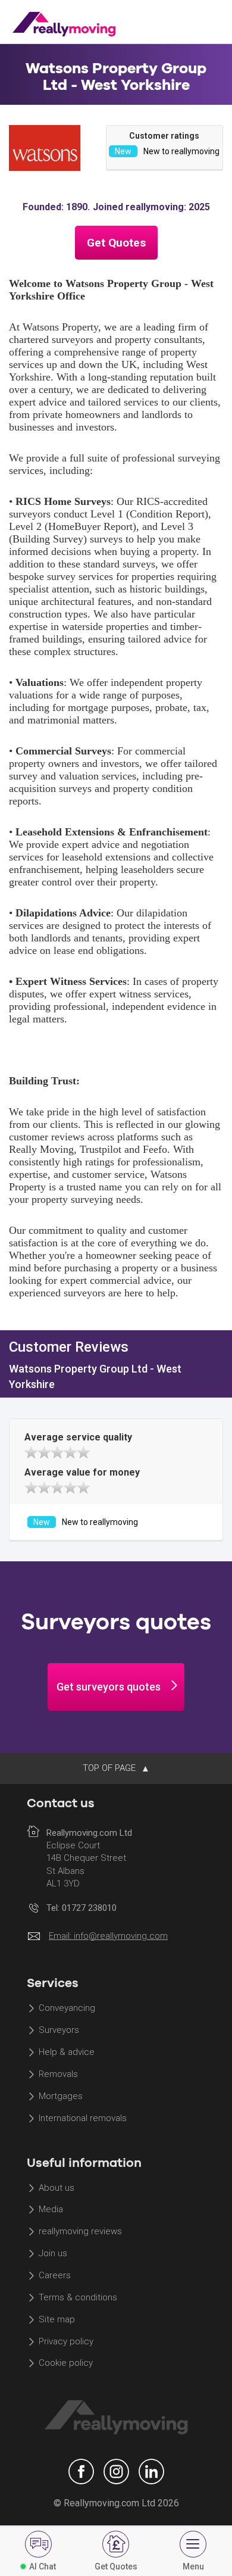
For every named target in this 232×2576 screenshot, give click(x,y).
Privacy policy (66, 2341)
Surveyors (59, 2031)
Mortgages (61, 2096)
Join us (53, 2254)
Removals (58, 2074)
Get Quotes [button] (116, 243)
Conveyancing (67, 2009)
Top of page (110, 1768)
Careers (55, 2275)
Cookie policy (66, 2363)
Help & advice (67, 2053)
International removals (83, 2118)
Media (51, 2210)
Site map (57, 2319)
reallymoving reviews (80, 2232)
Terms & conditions (78, 2297)
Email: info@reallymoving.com (108, 1936)
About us (57, 2188)
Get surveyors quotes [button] (109, 1687)
